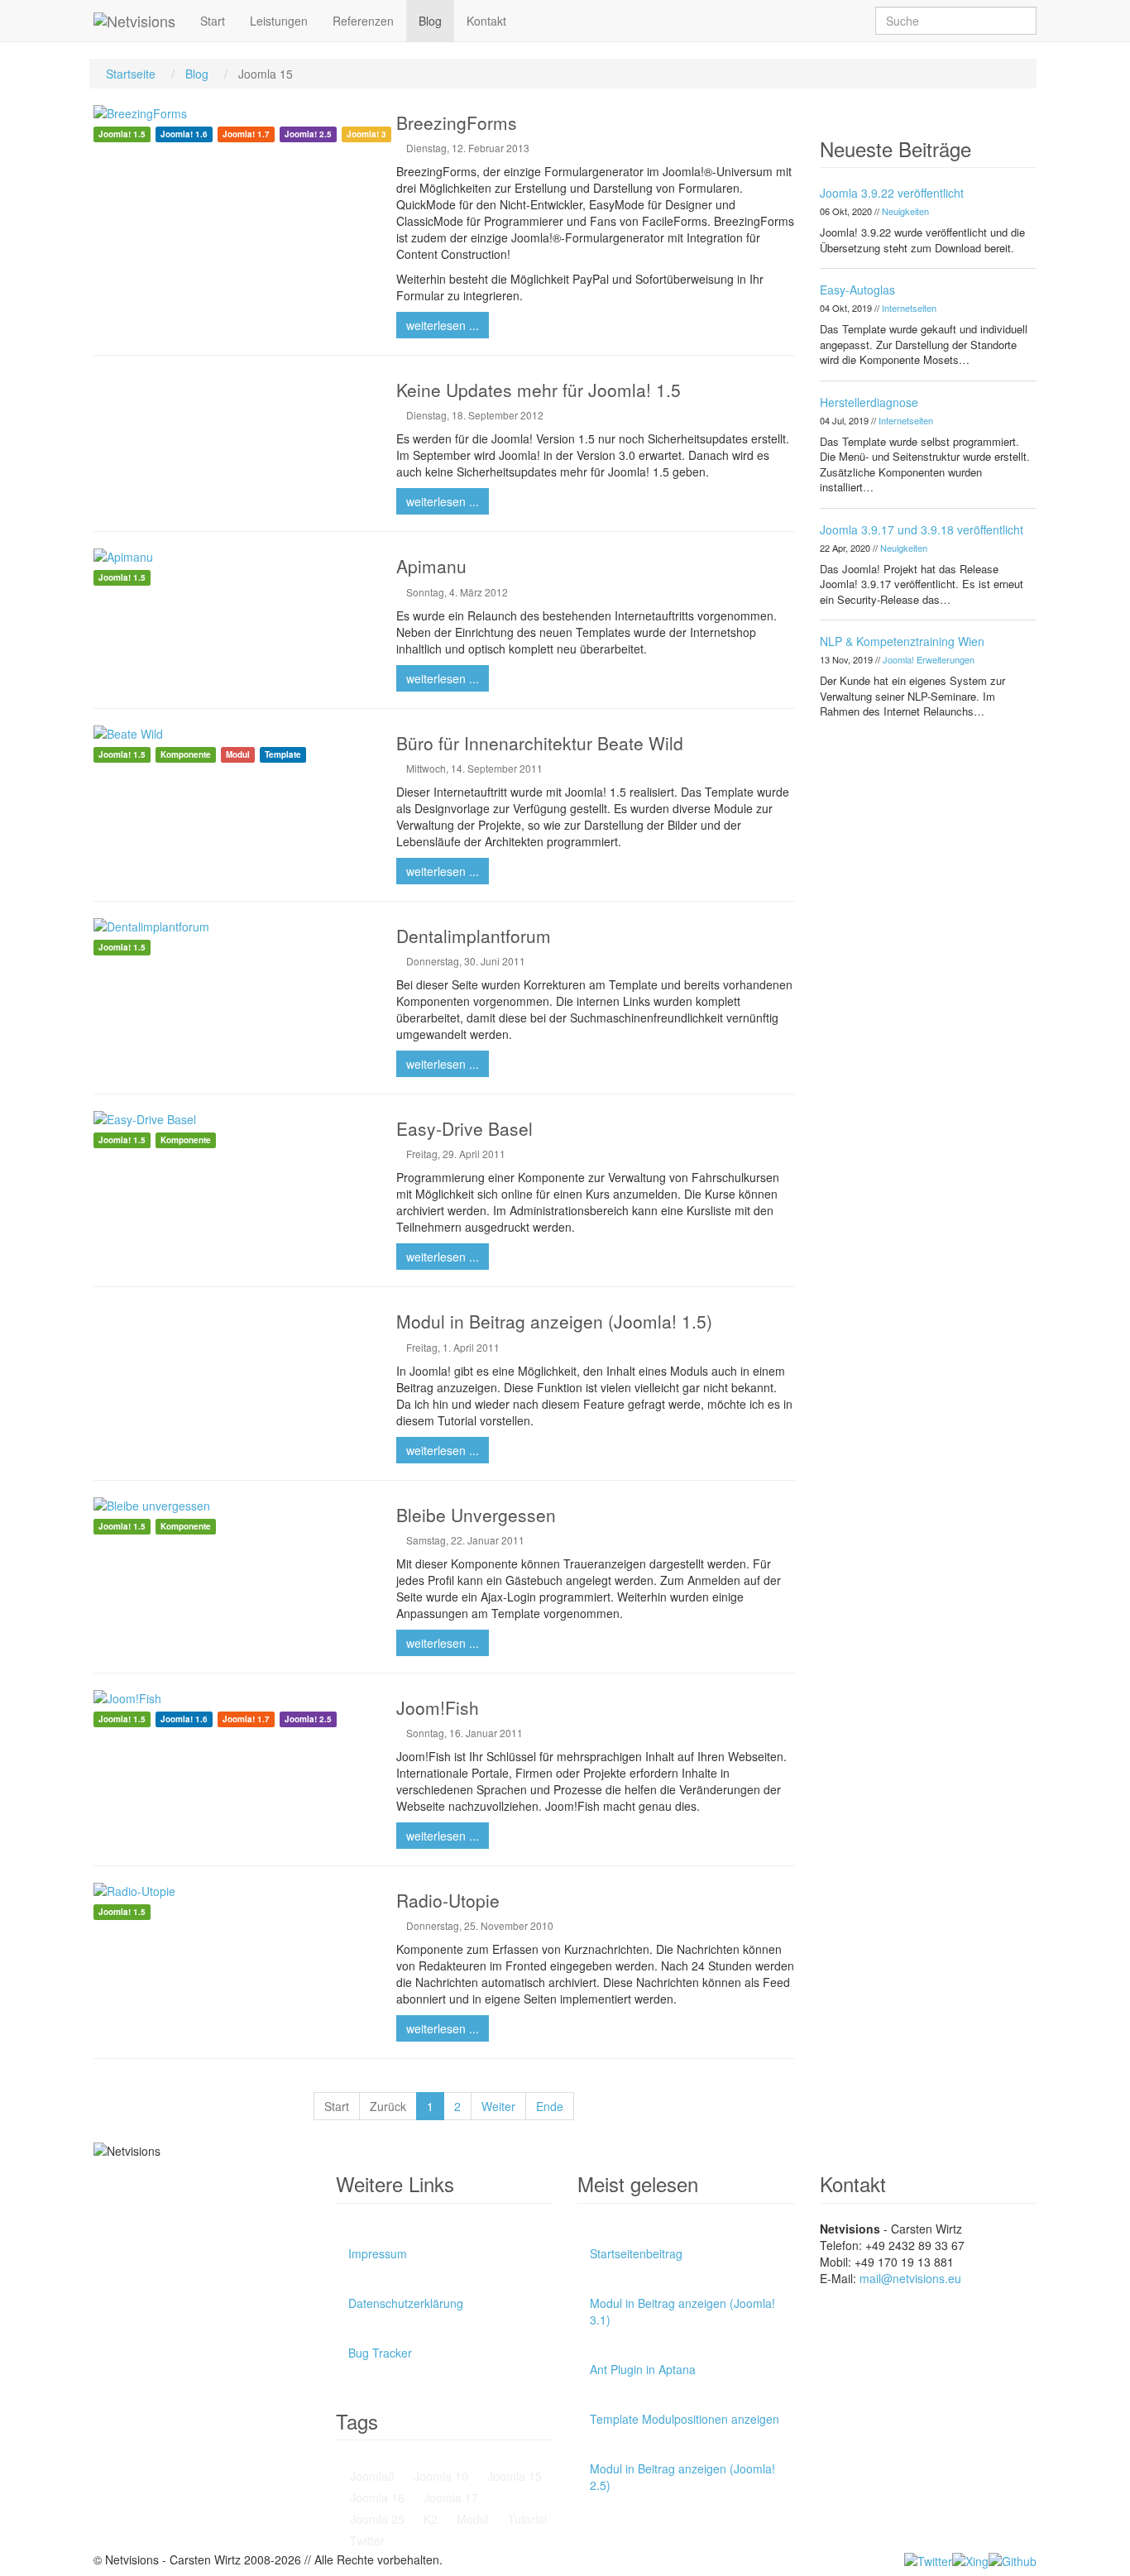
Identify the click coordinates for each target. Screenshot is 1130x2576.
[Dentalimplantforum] (232, 926)
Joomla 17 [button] (449, 2497)
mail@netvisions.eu (910, 2278)
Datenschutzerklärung (406, 2303)
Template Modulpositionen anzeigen (685, 2419)
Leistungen (279, 21)
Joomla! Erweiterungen (929, 659)
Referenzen (363, 21)
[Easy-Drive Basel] (232, 1119)
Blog (430, 21)
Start (213, 21)
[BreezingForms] (232, 113)
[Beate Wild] (232, 734)
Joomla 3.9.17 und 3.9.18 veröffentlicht (922, 529)
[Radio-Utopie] (232, 1891)
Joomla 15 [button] (513, 2476)
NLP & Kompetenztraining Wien (902, 641)
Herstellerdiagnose (869, 402)
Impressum (378, 2253)
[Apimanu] (232, 557)
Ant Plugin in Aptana (643, 2369)
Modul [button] (471, 2519)
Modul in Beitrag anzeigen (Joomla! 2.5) (682, 2477)
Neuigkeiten (905, 211)
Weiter (498, 2106)
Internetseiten (909, 308)
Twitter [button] (366, 2540)
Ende (550, 2106)
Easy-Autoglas (857, 290)
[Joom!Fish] (232, 1698)
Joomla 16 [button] (376, 2497)
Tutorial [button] (526, 2519)
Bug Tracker (380, 2353)
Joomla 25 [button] (376, 2519)
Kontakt (486, 21)
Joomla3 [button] (371, 2476)
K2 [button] (429, 2519)
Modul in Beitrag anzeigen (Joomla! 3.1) (682, 2311)
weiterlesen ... (443, 325)
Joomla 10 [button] (439, 2476)
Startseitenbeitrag (636, 2253)
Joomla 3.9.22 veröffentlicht (892, 193)
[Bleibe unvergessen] (232, 1506)
